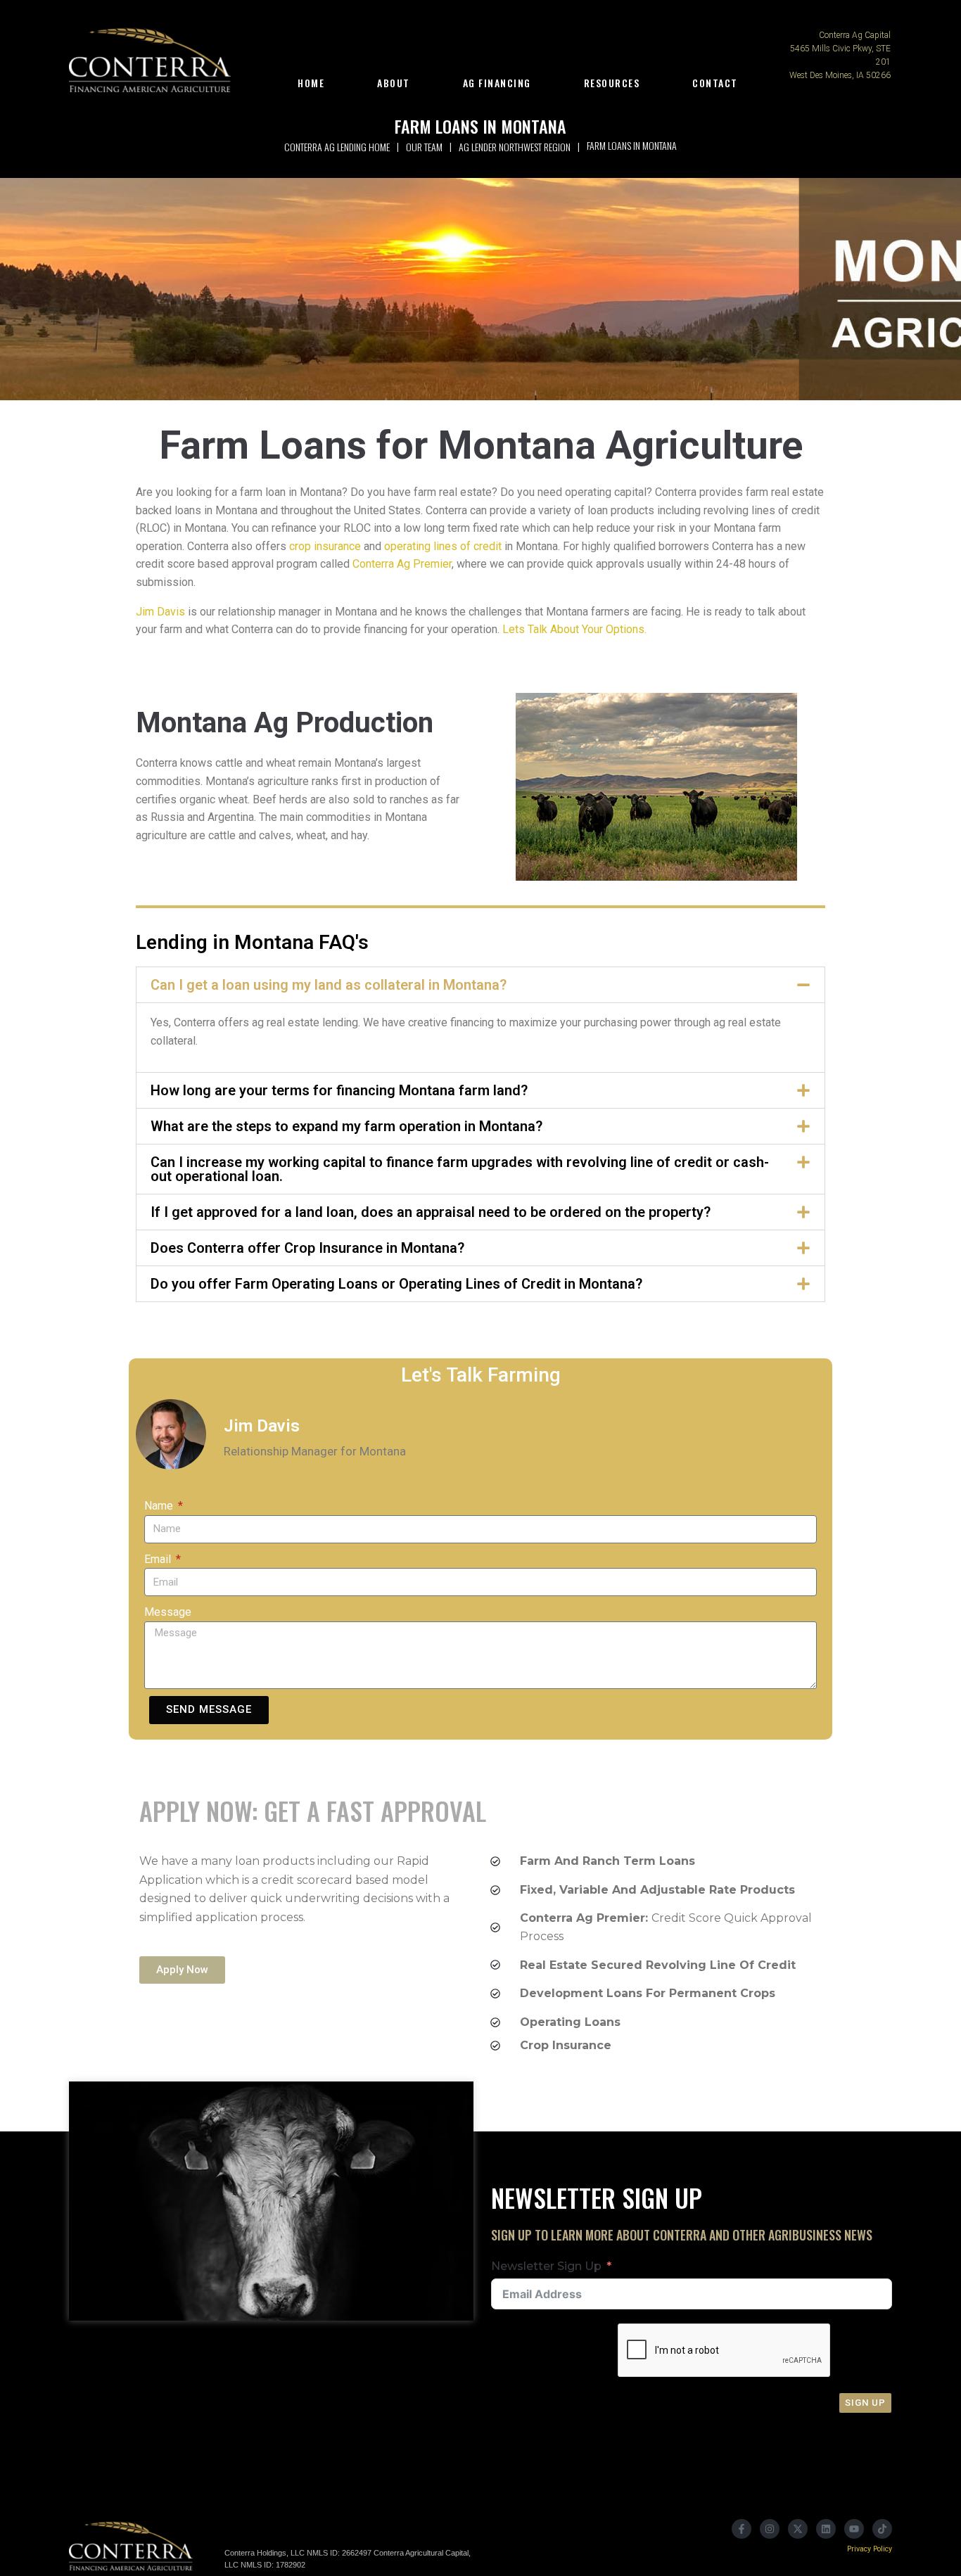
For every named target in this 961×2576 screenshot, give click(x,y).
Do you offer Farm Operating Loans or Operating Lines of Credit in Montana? (396, 1284)
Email (159, 1559)
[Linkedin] (826, 2529)
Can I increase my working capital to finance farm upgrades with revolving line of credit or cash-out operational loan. (460, 1169)
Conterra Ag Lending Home (337, 147)
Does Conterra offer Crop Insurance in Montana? (307, 1248)
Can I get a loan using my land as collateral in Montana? (329, 985)
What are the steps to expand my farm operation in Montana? (346, 1126)
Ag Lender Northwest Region (515, 147)
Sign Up (865, 2403)
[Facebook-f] (742, 2529)
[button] (480, 985)
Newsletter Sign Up (546, 2266)
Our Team (424, 147)
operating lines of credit (443, 546)
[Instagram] (770, 2529)
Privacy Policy (870, 2549)
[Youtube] (854, 2529)
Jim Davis (160, 612)
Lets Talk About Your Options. (573, 629)
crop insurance (325, 546)
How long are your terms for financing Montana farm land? (339, 1090)
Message (168, 1612)
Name (160, 1506)
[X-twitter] (798, 2529)
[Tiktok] (882, 2529)
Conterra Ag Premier (402, 564)
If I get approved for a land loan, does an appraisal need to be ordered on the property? (431, 1212)
